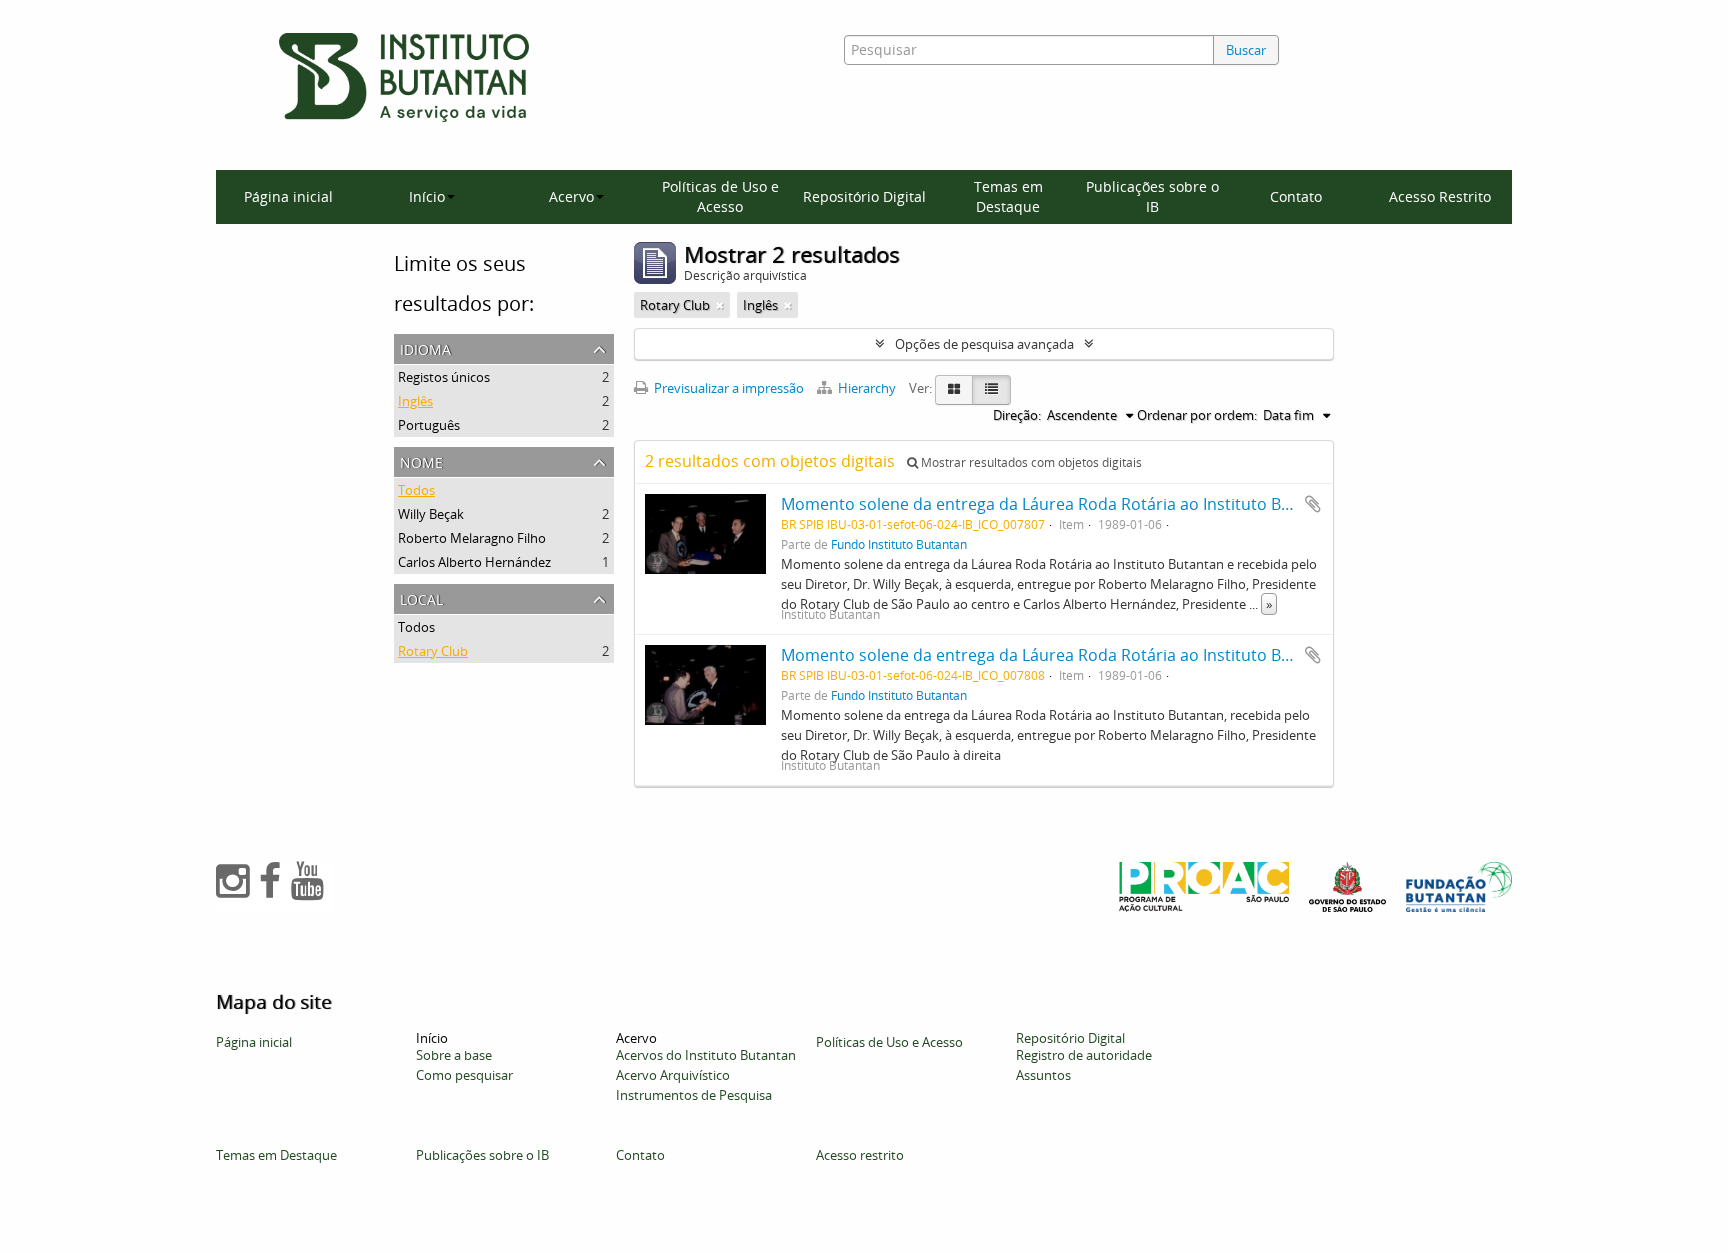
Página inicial (288, 196)
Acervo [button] (571, 196)
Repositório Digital (864, 196)
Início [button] (427, 196)
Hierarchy (867, 388)
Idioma (425, 347)
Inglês (415, 401)
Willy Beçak (431, 514)
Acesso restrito (860, 1155)
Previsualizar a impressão (727, 388)
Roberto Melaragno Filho (472, 538)
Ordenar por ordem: (1197, 415)
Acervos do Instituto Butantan (706, 1055)
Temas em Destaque (1008, 196)
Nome (421, 460)
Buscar (1246, 50)
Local (421, 597)
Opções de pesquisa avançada (984, 344)
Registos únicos (444, 377)
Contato (1296, 196)
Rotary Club (433, 651)
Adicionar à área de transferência (1313, 504)
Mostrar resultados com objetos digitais (1030, 462)
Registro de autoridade (1084, 1055)
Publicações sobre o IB (1152, 196)
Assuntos (1043, 1075)
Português (429, 425)
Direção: (1017, 415)
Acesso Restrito (1440, 196)
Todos (416, 490)
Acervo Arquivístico (673, 1075)
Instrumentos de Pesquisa (694, 1095)
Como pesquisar (464, 1075)
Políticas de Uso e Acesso (720, 196)
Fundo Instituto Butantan (899, 544)
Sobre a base (454, 1055)
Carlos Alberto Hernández (474, 562)
